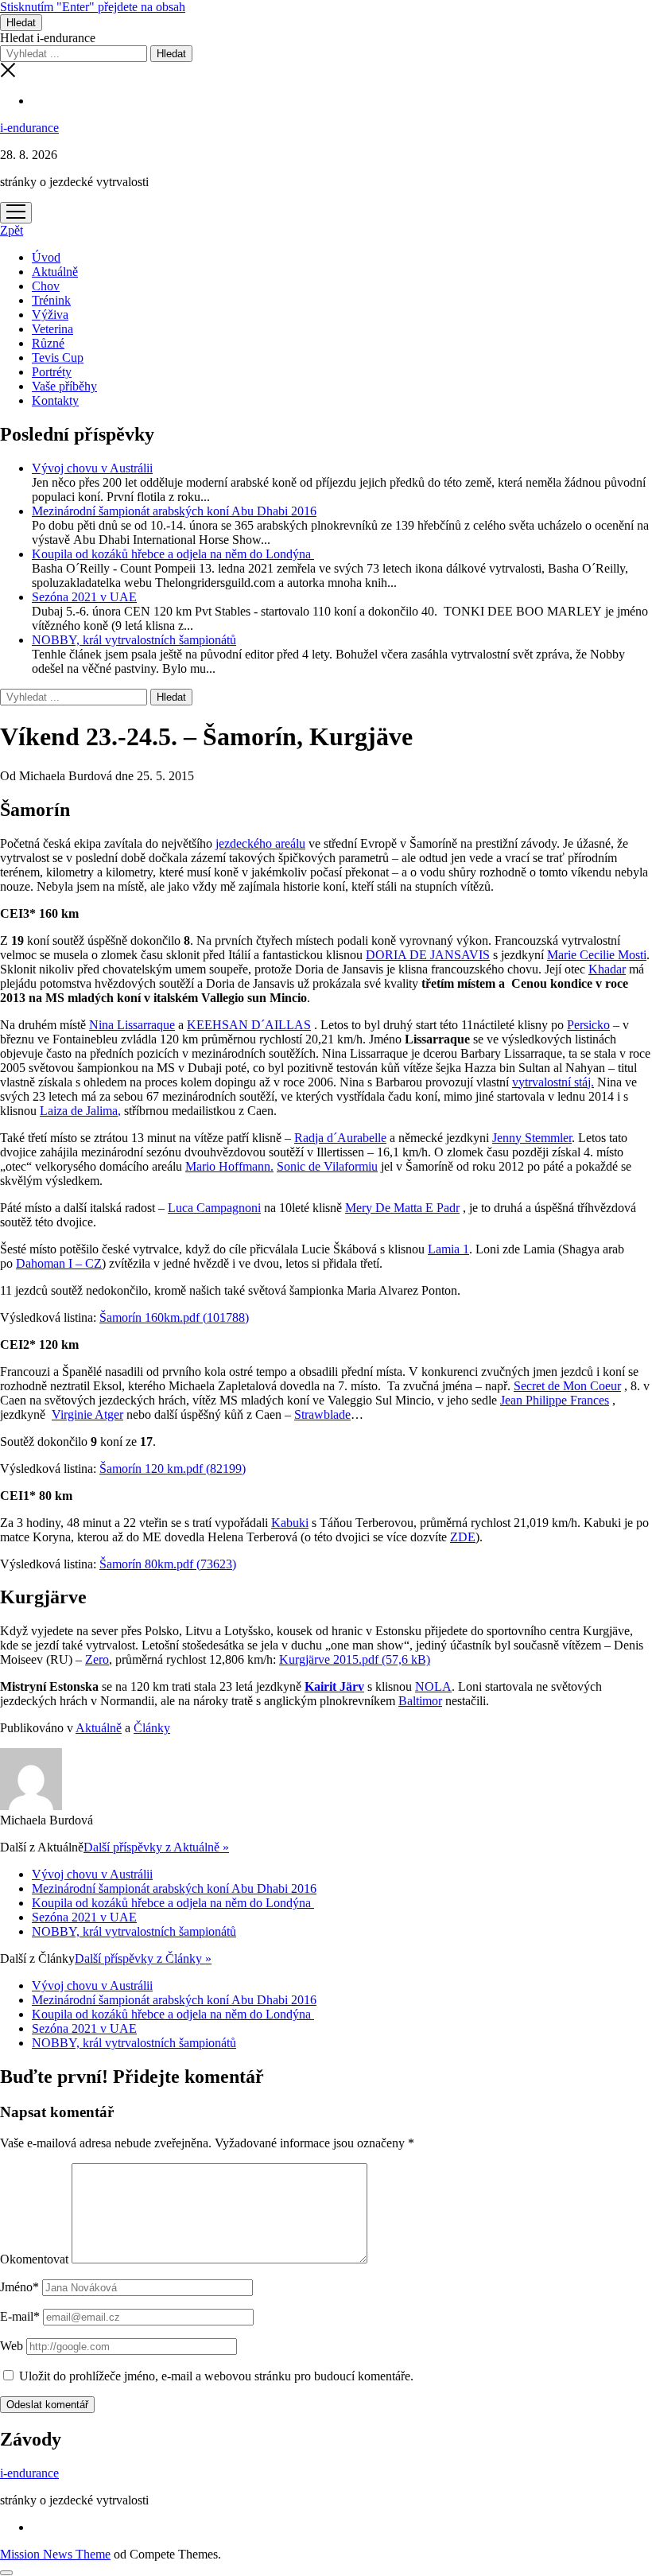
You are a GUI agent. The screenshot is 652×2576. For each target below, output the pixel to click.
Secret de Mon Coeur (567, 1386)
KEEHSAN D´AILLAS (249, 1025)
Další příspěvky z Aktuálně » (156, 1847)
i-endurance (29, 128)
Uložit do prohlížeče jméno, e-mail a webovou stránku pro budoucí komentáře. (216, 2376)
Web (12, 2346)
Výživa (50, 315)
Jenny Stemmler (532, 1138)
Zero (97, 1659)
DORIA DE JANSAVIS (428, 955)
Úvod (46, 257)
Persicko (588, 1025)
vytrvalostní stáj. (553, 1082)
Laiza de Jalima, (80, 1111)
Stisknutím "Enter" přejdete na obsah (93, 7)
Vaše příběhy (64, 386)
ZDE (463, 1537)
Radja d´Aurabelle (340, 1138)
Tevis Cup (58, 357)
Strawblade (322, 1414)
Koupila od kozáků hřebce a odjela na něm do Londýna (173, 554)
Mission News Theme (55, 2554)
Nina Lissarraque (132, 1025)
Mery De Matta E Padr (402, 1208)
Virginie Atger (87, 1414)
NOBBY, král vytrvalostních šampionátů (134, 640)
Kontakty (55, 400)
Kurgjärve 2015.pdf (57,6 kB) (355, 1659)
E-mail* (20, 2316)
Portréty (52, 372)
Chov (46, 286)
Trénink (51, 300)
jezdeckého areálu (260, 843)
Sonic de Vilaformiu (327, 1166)
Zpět (12, 230)
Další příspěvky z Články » (143, 1958)
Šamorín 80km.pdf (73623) (168, 1564)
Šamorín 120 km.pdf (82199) (173, 1469)
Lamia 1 (448, 1249)
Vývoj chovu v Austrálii (92, 468)
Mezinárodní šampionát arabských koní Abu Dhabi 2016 (174, 511)
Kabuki (290, 1523)
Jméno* (19, 2287)
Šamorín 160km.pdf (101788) (174, 1317)
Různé (48, 343)
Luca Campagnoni (214, 1208)
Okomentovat (34, 2259)
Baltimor (420, 1701)
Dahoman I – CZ (59, 1263)
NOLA (433, 1686)
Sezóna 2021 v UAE (84, 597)
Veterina (52, 329)
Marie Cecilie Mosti (597, 955)
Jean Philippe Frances (555, 1400)
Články (152, 1728)
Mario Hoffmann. (229, 1166)
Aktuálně (55, 272)
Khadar (607, 969)
